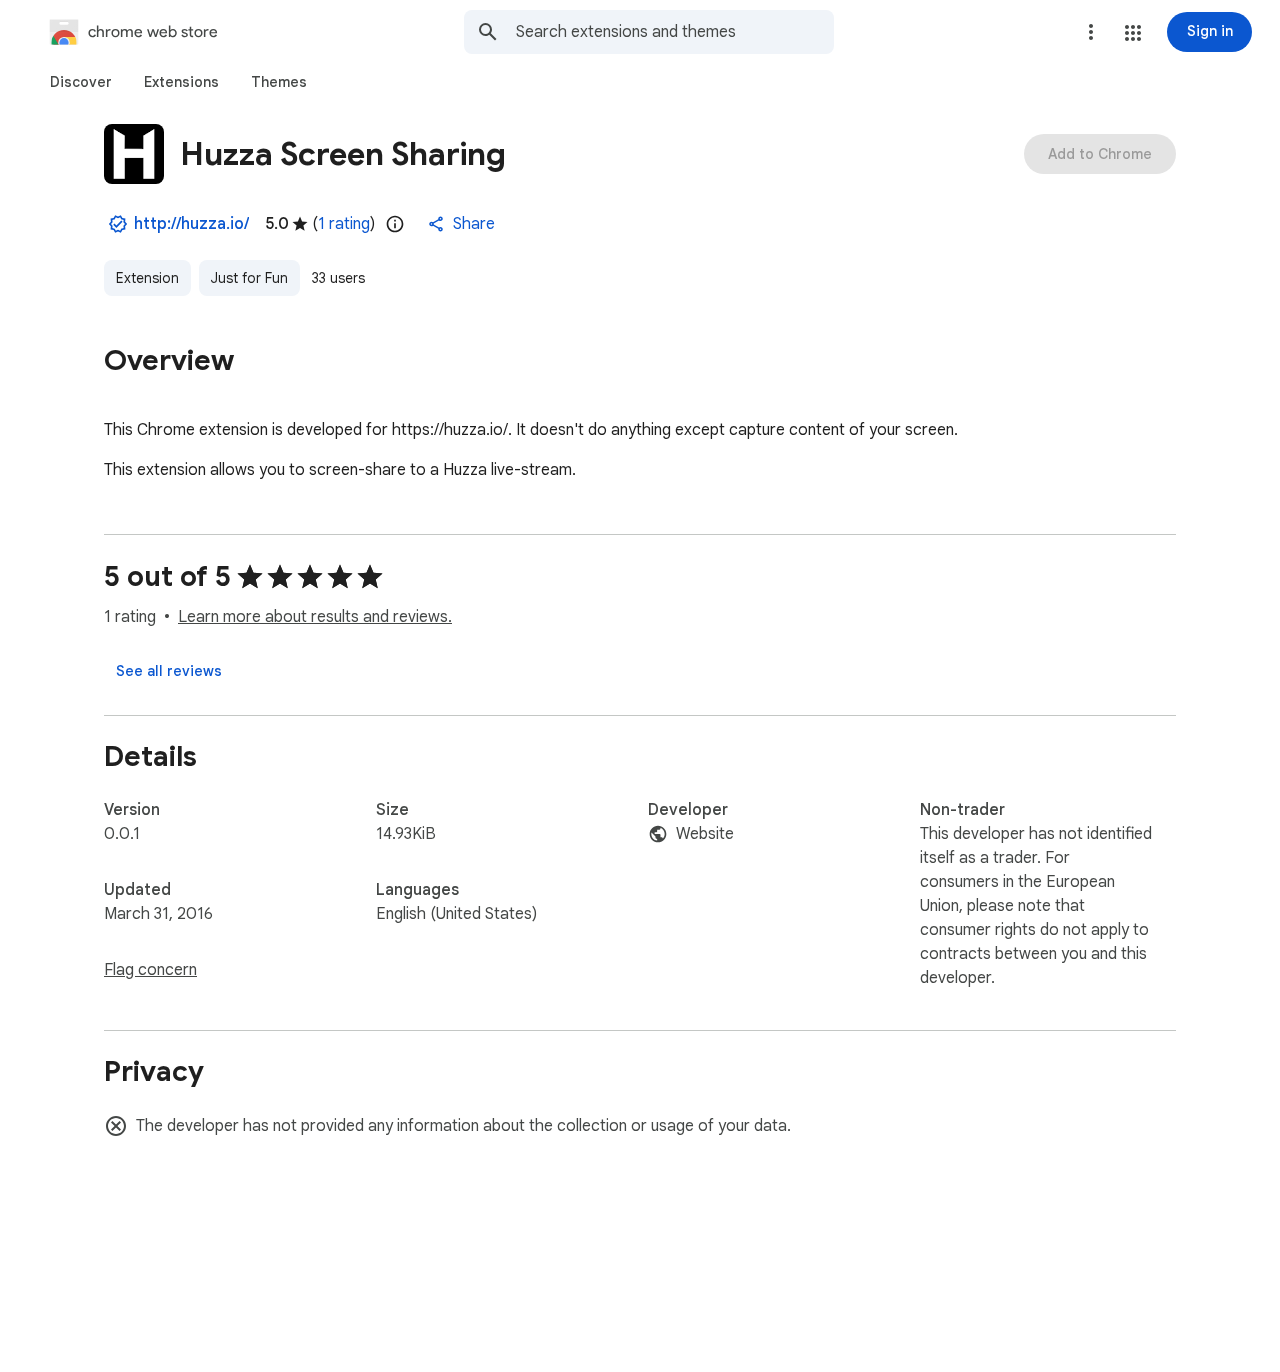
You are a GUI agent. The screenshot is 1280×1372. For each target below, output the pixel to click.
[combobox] (675, 32)
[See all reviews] (169, 671)
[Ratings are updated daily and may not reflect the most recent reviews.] (395, 224)
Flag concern (150, 970)
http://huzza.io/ (191, 224)
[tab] (81, 82)
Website (705, 834)
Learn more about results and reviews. (315, 617)
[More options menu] (1091, 32)
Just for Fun (249, 278)
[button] (1133, 33)
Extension (147, 278)
